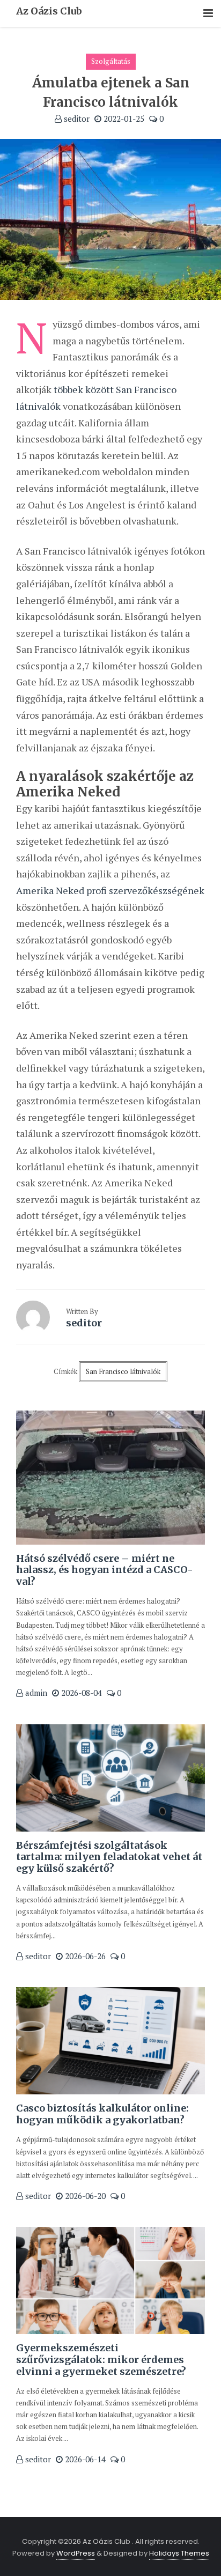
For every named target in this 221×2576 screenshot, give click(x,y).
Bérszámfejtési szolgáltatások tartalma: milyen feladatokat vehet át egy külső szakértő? (109, 1857)
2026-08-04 (80, 1693)
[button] (208, 14)
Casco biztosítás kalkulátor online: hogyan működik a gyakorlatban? (102, 2114)
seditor (76, 119)
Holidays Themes (179, 2553)
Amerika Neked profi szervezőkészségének (110, 890)
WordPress (76, 2553)
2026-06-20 (84, 2196)
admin (35, 1693)
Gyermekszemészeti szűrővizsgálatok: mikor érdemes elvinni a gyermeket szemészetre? (101, 2359)
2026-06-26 (84, 1956)
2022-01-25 (123, 119)
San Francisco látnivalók (123, 1371)
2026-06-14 (84, 2459)
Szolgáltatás (111, 61)
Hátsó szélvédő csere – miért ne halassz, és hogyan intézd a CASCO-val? (105, 1570)
